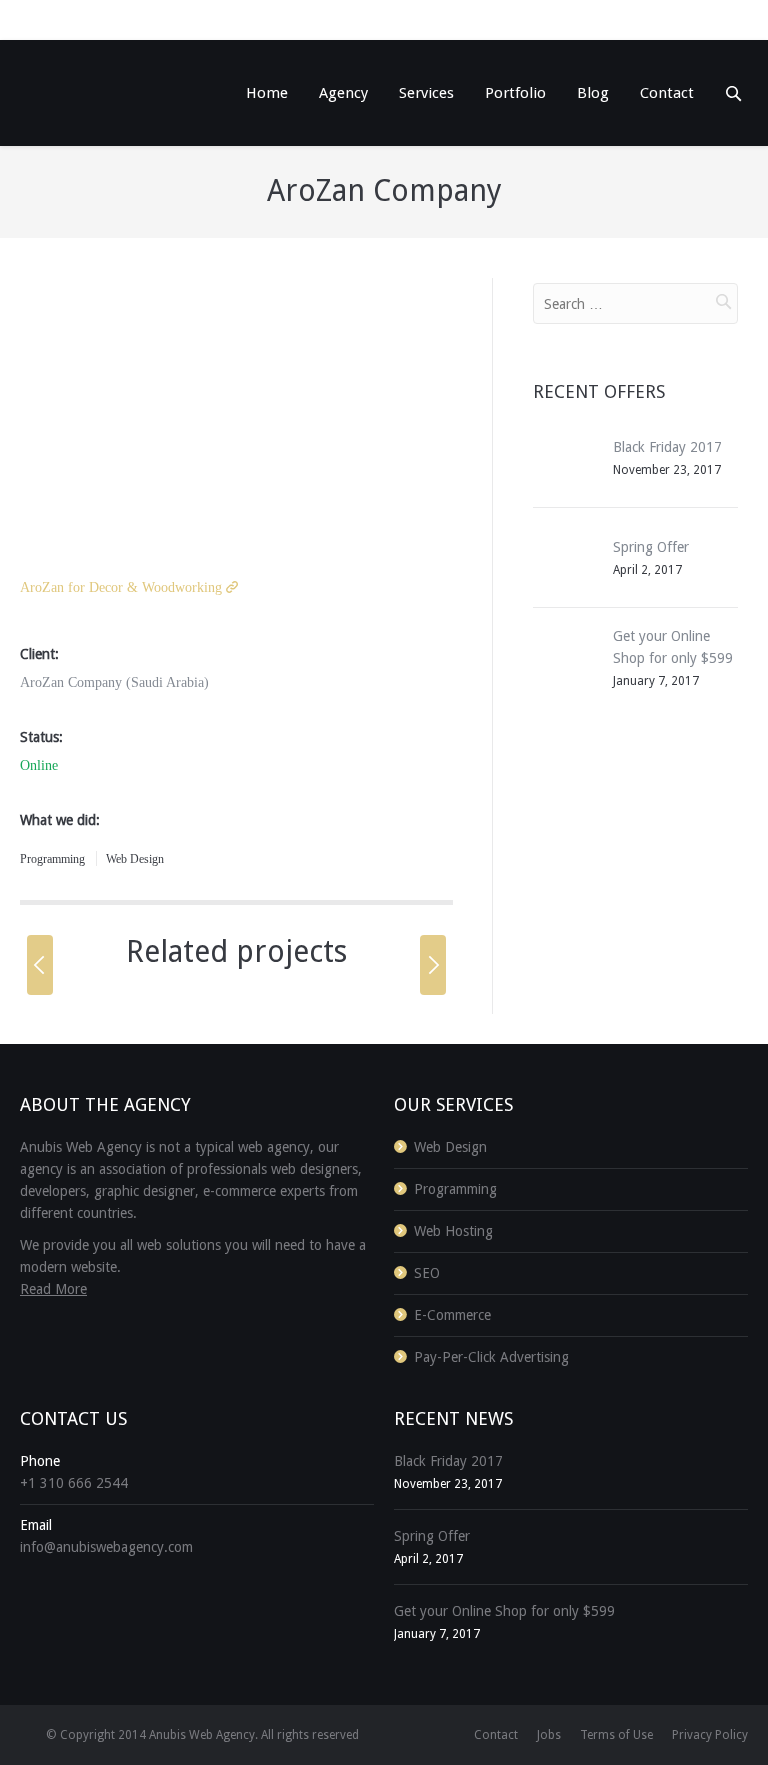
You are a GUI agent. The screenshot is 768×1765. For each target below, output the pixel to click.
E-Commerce (96, 1014)
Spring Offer (651, 547)
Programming (52, 859)
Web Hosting (453, 1231)
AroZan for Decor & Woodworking (121, 587)
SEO (206, 1178)
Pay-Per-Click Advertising (491, 1357)
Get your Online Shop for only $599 (504, 1611)
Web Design (135, 859)
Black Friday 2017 (667, 447)
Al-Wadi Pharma (203, 1145)
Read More (53, 1289)
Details (133, 1211)
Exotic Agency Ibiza (211, 981)
